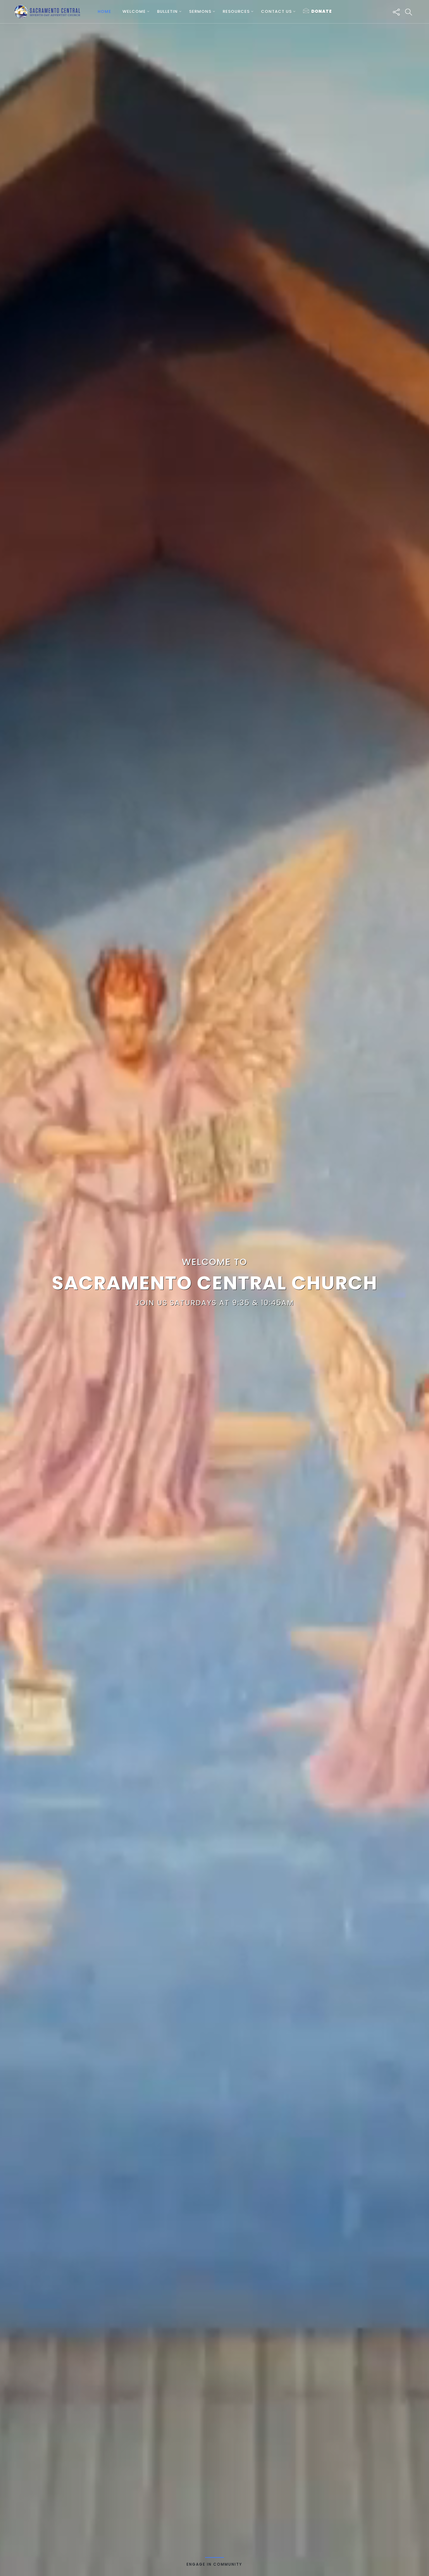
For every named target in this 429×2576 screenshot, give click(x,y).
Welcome (134, 11)
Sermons (200, 11)
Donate (322, 11)
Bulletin (167, 11)
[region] (215, 1288)
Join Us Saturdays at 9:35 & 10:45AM (215, 1303)
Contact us (276, 11)
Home (104, 11)
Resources (236, 11)
